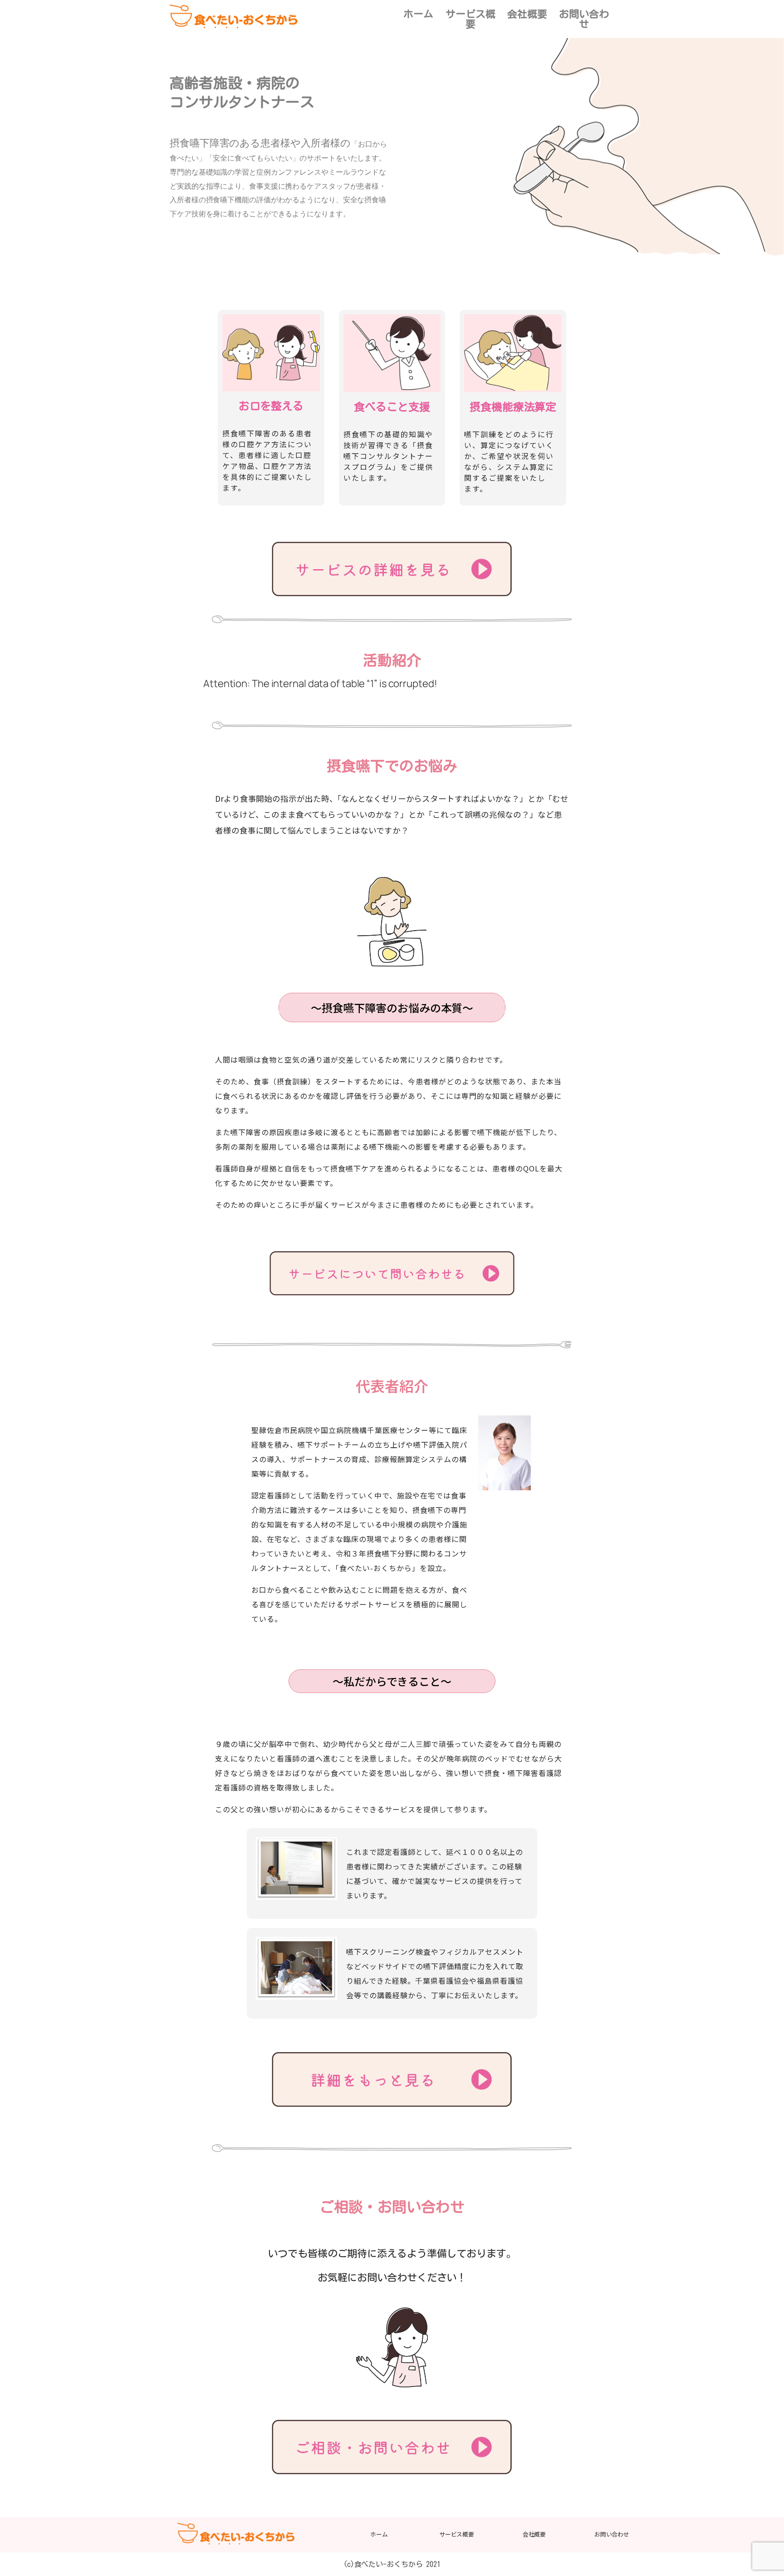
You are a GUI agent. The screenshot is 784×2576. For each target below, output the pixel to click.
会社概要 (527, 14)
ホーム (418, 14)
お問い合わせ (584, 19)
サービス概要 (470, 19)
